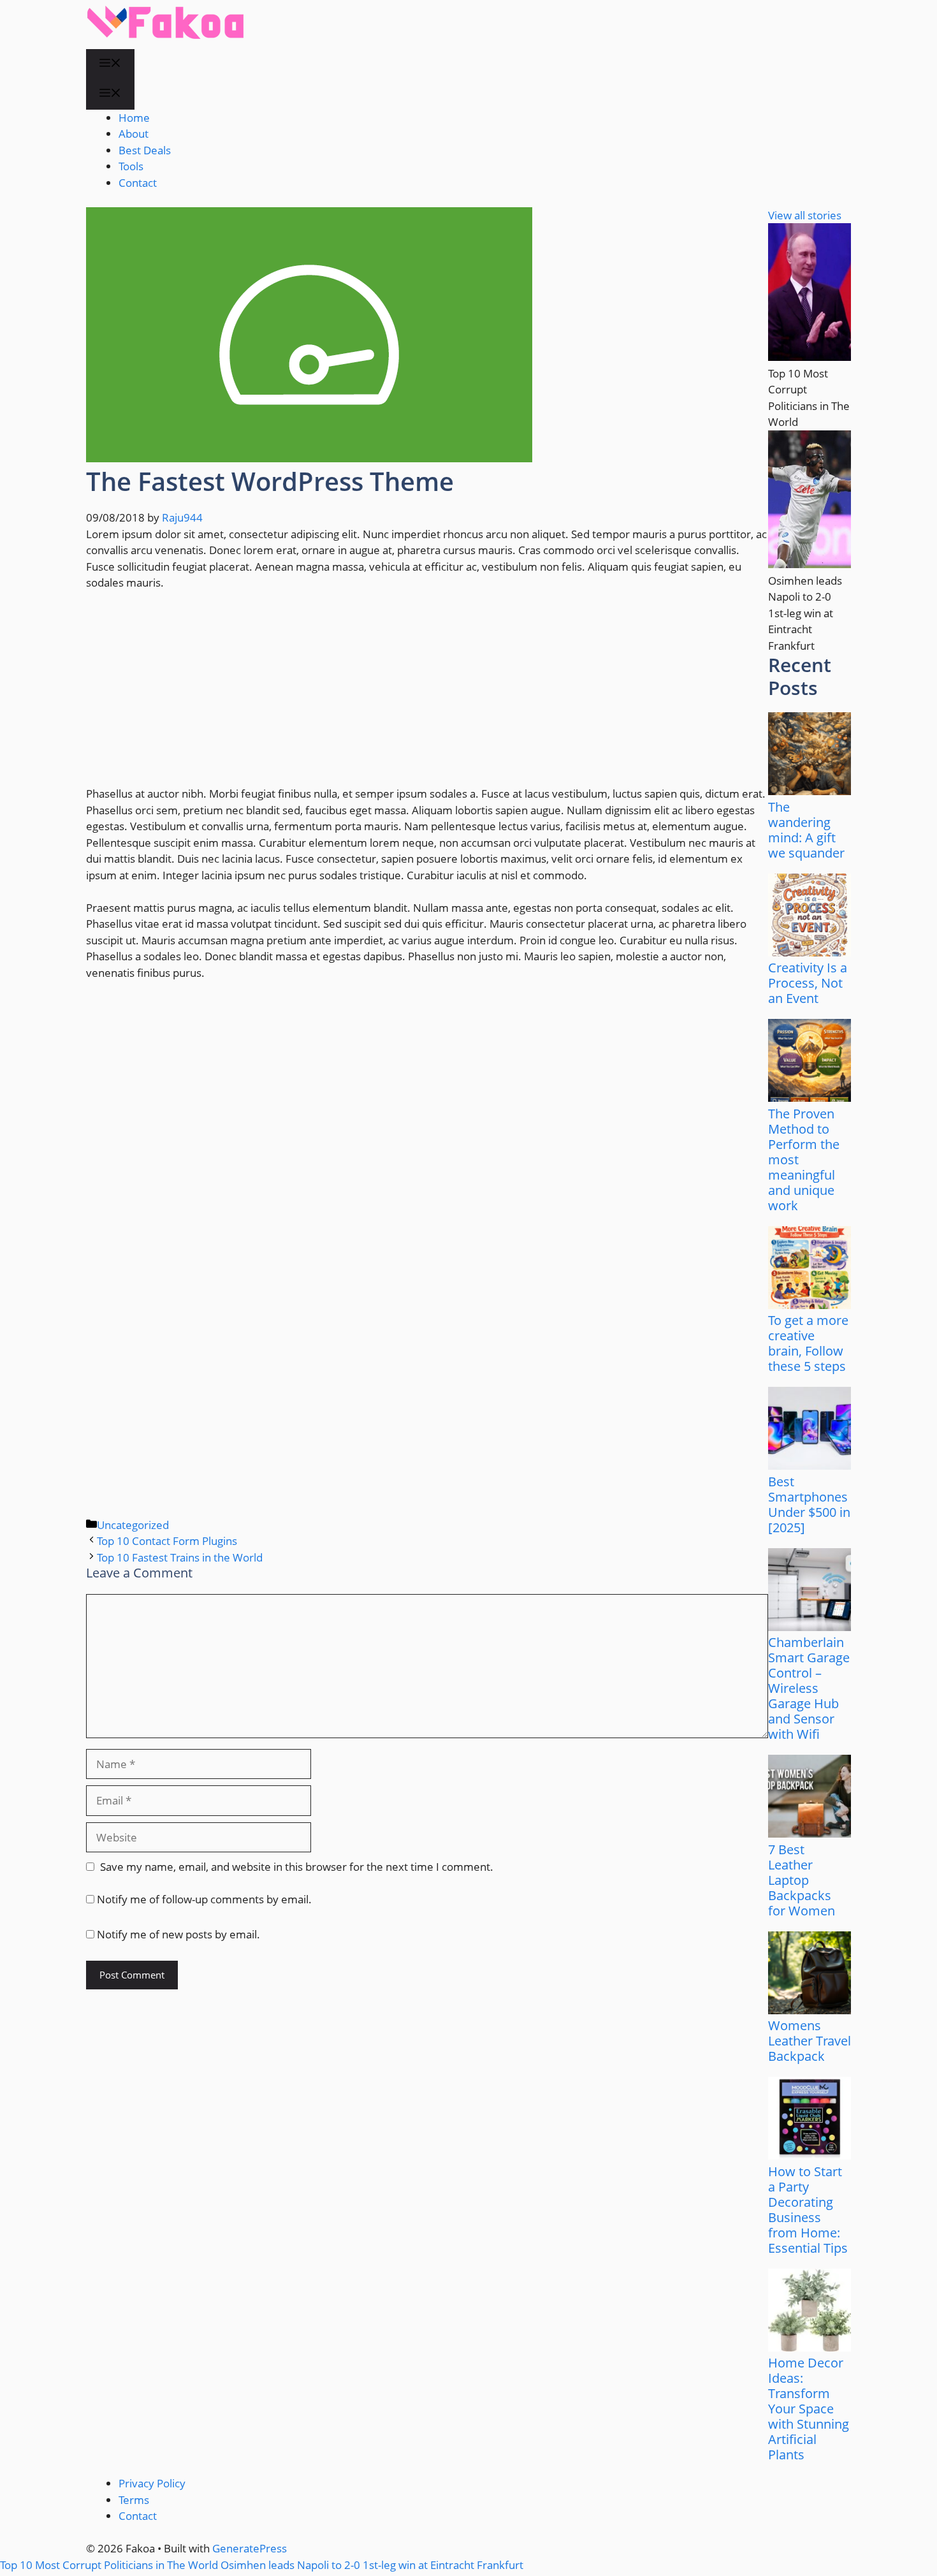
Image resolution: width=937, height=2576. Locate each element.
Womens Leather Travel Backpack (810, 2041)
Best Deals (145, 150)
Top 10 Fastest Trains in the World (180, 1557)
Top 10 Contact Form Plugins (167, 1541)
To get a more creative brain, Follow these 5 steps (808, 1343)
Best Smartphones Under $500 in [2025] (809, 1504)
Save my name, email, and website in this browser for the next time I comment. (297, 1867)
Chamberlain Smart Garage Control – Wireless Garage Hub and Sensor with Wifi (809, 1688)
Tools (131, 166)
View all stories (805, 215)
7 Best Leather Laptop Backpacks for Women (802, 1880)
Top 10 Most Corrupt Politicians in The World (109, 2565)
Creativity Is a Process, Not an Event (808, 983)
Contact (138, 183)
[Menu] (110, 64)
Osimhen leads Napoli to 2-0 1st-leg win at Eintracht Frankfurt (372, 2565)
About (134, 134)
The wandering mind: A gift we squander (806, 830)
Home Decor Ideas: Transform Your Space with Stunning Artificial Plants (809, 2409)
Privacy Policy (152, 2483)
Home (134, 118)
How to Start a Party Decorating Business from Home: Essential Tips (808, 2210)
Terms (134, 2500)
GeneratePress (250, 2548)
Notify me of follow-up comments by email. (204, 1899)
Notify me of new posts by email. (178, 1934)
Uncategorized (133, 1525)
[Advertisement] (427, 696)
